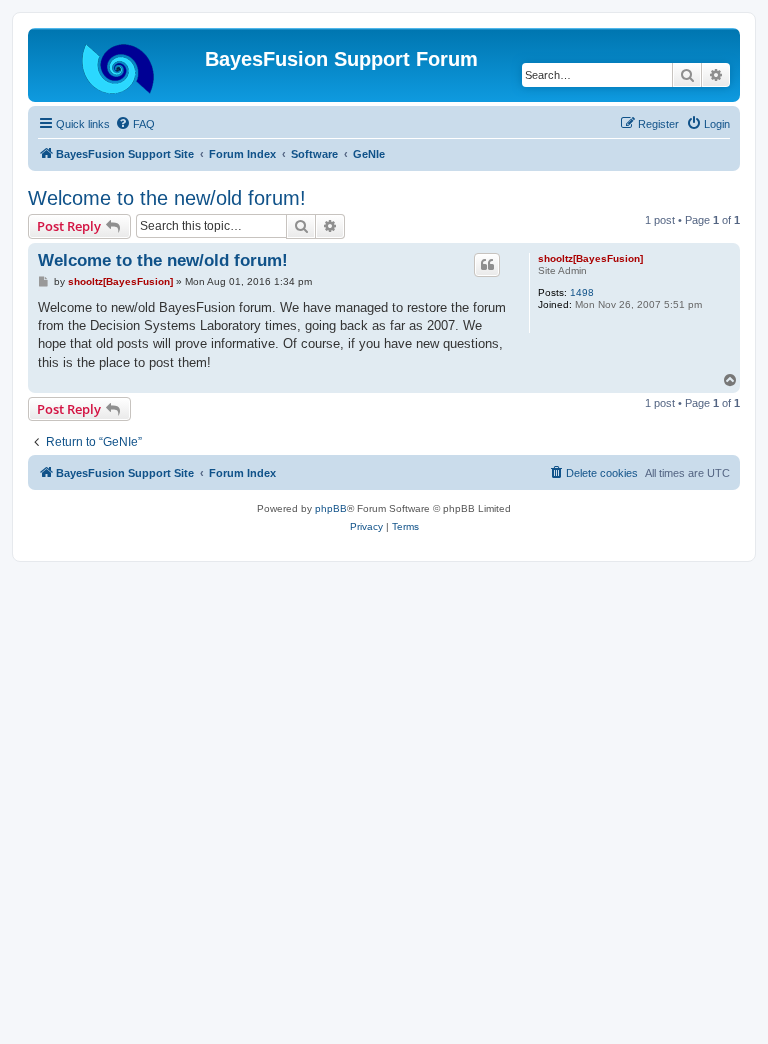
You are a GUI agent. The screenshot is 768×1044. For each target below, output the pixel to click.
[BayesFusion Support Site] (119, 65)
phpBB (331, 508)
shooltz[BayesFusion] (590, 258)
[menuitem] (135, 124)
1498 (582, 292)
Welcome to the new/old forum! (167, 198)
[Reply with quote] (487, 265)
